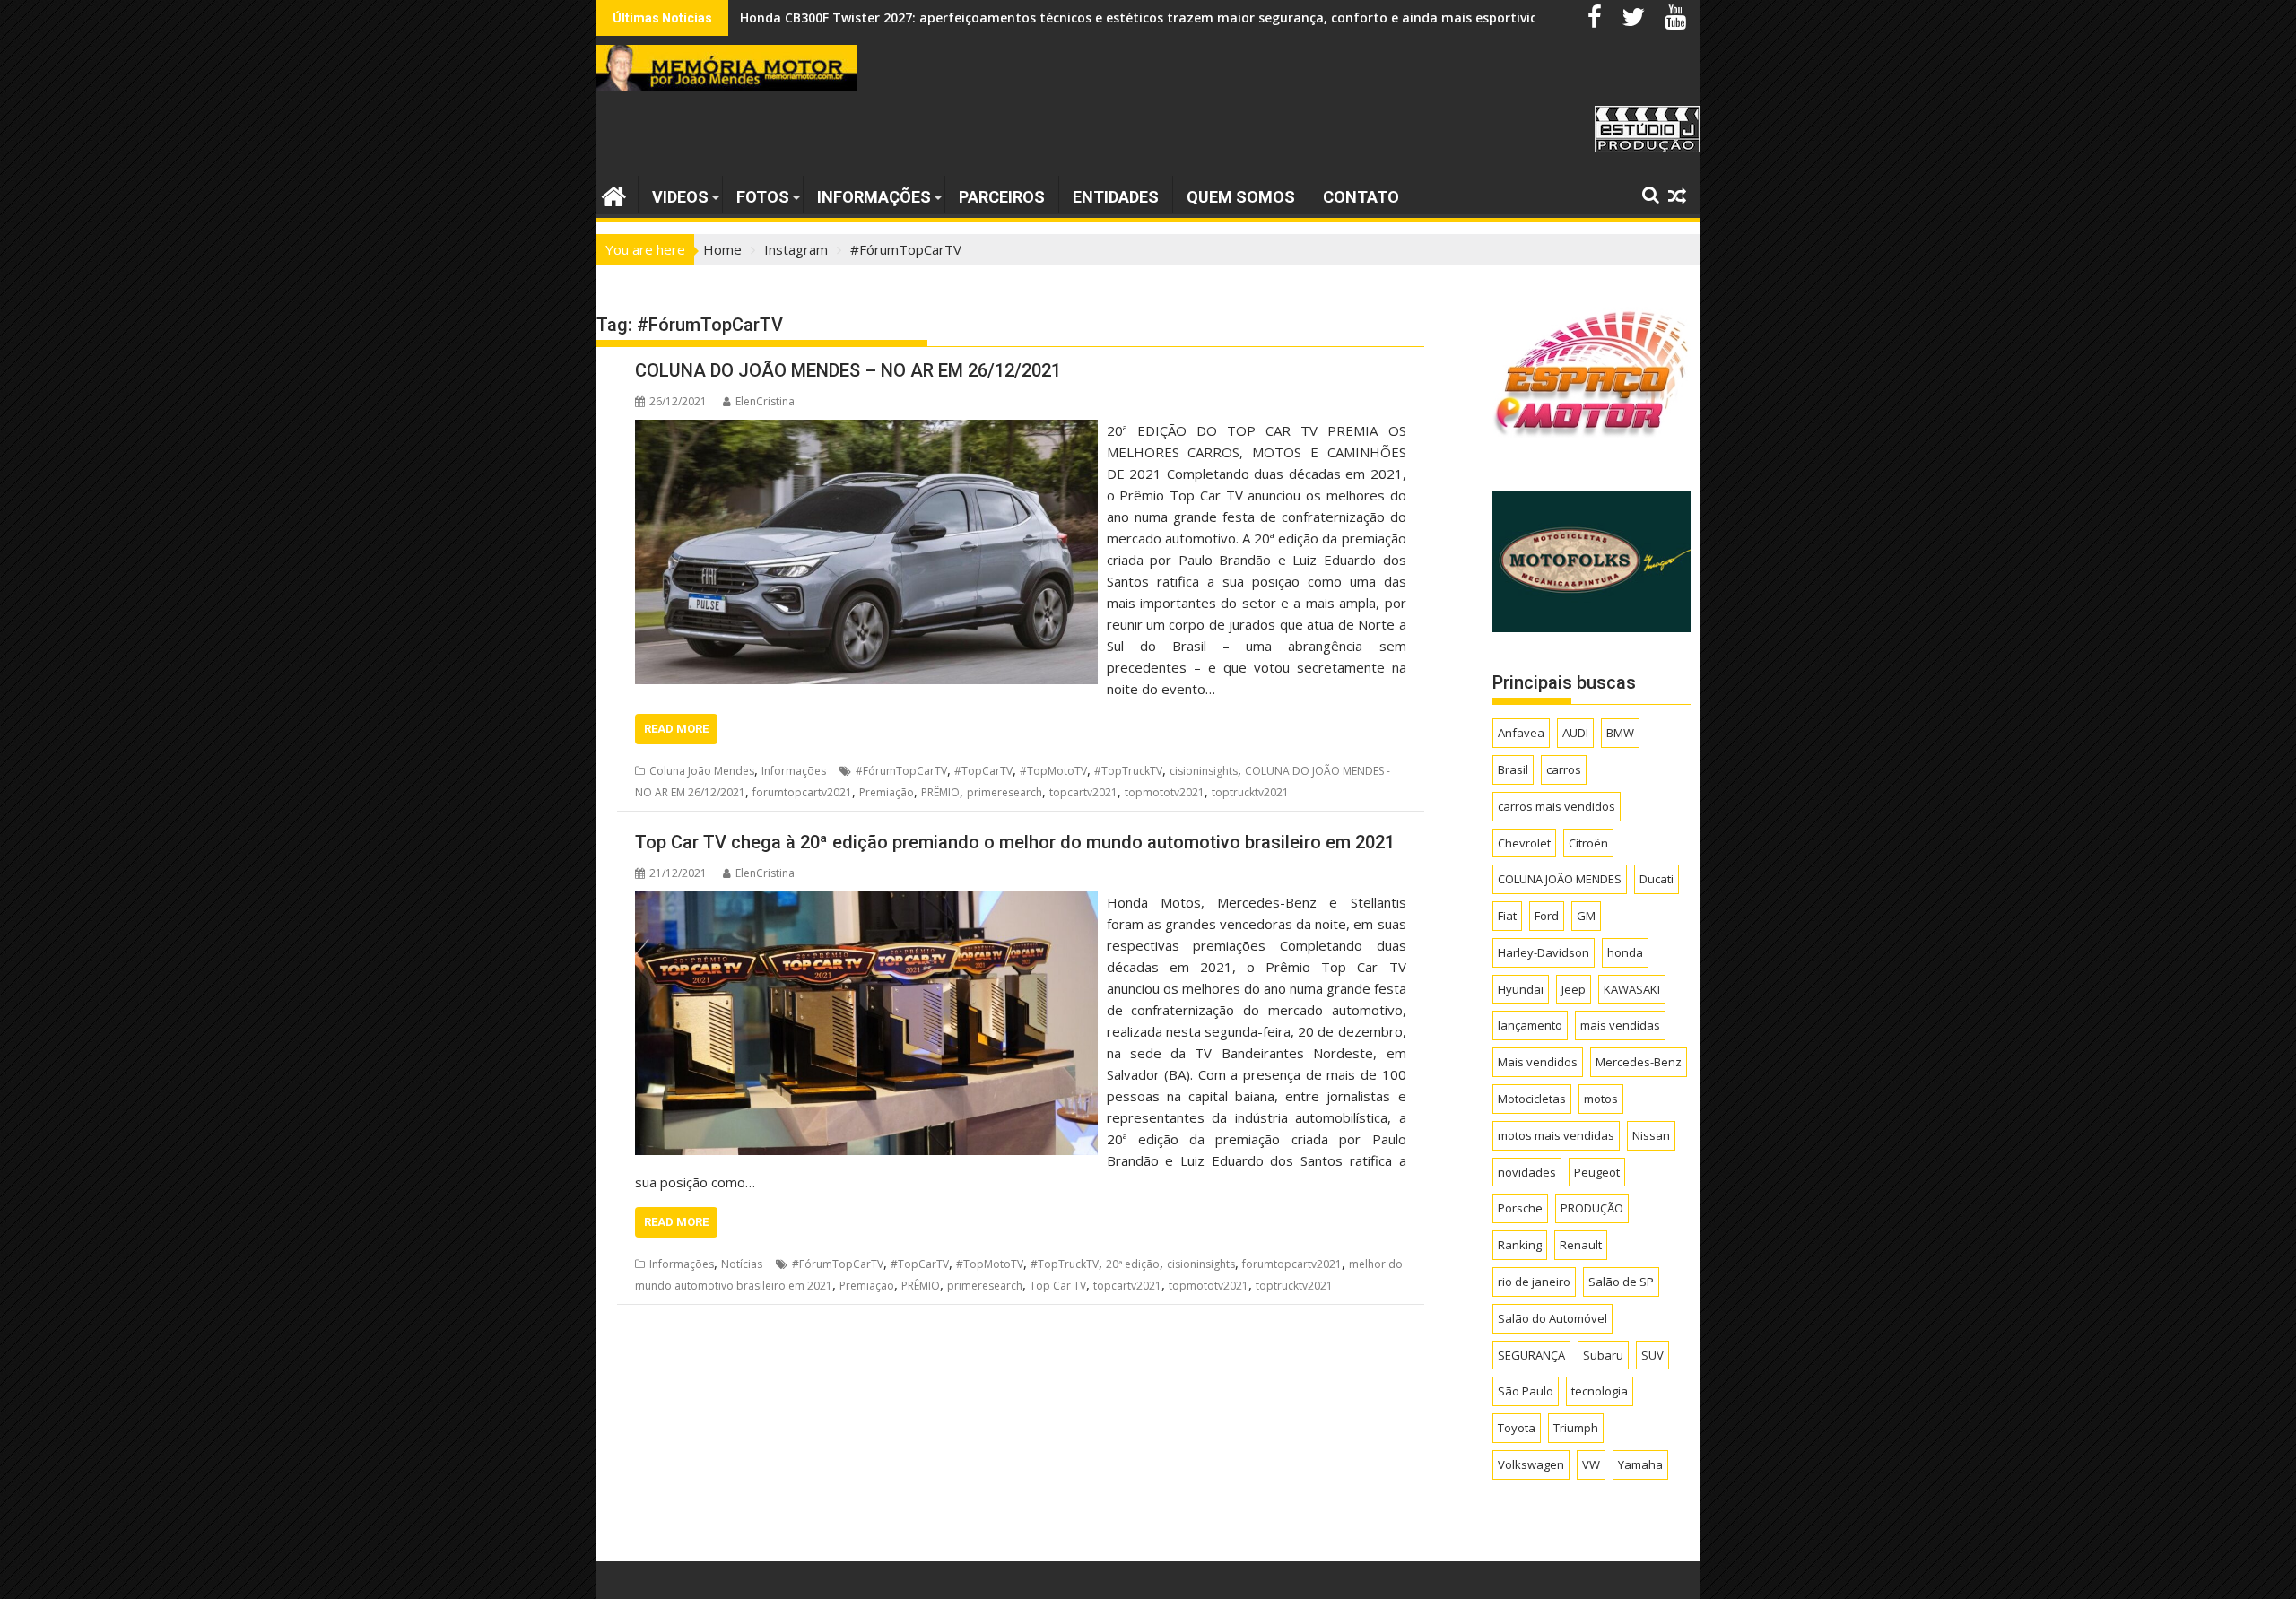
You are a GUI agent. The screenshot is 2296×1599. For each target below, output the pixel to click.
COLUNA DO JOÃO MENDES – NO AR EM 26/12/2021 (848, 370)
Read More (676, 729)
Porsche (1520, 1208)
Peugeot (1597, 1172)
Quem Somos (1241, 197)
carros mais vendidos (1557, 806)
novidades (1527, 1172)
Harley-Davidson (1544, 952)
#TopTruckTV (1128, 771)
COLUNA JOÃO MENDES (1560, 879)
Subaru (1603, 1355)
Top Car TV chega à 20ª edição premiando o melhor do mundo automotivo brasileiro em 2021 (1015, 842)
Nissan (1651, 1135)
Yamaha (1640, 1464)
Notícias (742, 1264)
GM (1586, 916)
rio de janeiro (1534, 1282)
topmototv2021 (1165, 792)
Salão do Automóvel (1552, 1318)
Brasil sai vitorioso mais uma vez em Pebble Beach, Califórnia (933, 17)
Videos (680, 197)
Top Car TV (1058, 1286)
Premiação (887, 792)
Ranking (1520, 1245)
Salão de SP (1621, 1282)
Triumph (1576, 1428)
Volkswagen (1531, 1464)
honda (1625, 952)
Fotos (763, 197)
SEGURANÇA (1531, 1355)
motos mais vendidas (1556, 1135)
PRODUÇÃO (1592, 1208)
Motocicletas (1532, 1099)
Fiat (1507, 916)
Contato (1361, 197)
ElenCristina (765, 401)
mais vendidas (1620, 1025)
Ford (1547, 916)
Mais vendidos (1538, 1062)
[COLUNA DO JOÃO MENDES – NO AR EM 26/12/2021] (866, 430)
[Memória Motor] (614, 194)
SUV (1652, 1355)
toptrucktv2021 (1250, 792)
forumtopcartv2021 (802, 792)
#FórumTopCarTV (901, 771)
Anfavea (1521, 733)
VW (1591, 1464)
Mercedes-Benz (1639, 1062)
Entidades (1116, 197)
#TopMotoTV (1053, 771)
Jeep (1574, 989)
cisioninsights (1204, 771)
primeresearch (1004, 792)
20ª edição (1133, 1264)
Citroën (1588, 843)
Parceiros (1002, 197)
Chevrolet (1524, 843)
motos (1601, 1099)
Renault (1581, 1245)
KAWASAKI (1632, 989)
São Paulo (1526, 1391)
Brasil (1513, 769)
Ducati (1657, 879)
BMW (1620, 733)
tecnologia (1600, 1391)
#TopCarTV (983, 771)
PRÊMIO (940, 792)
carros (1564, 769)
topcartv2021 (1083, 792)
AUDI (1575, 733)
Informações (874, 197)
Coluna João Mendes (702, 771)
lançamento (1530, 1025)
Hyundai (1521, 989)
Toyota (1517, 1428)
